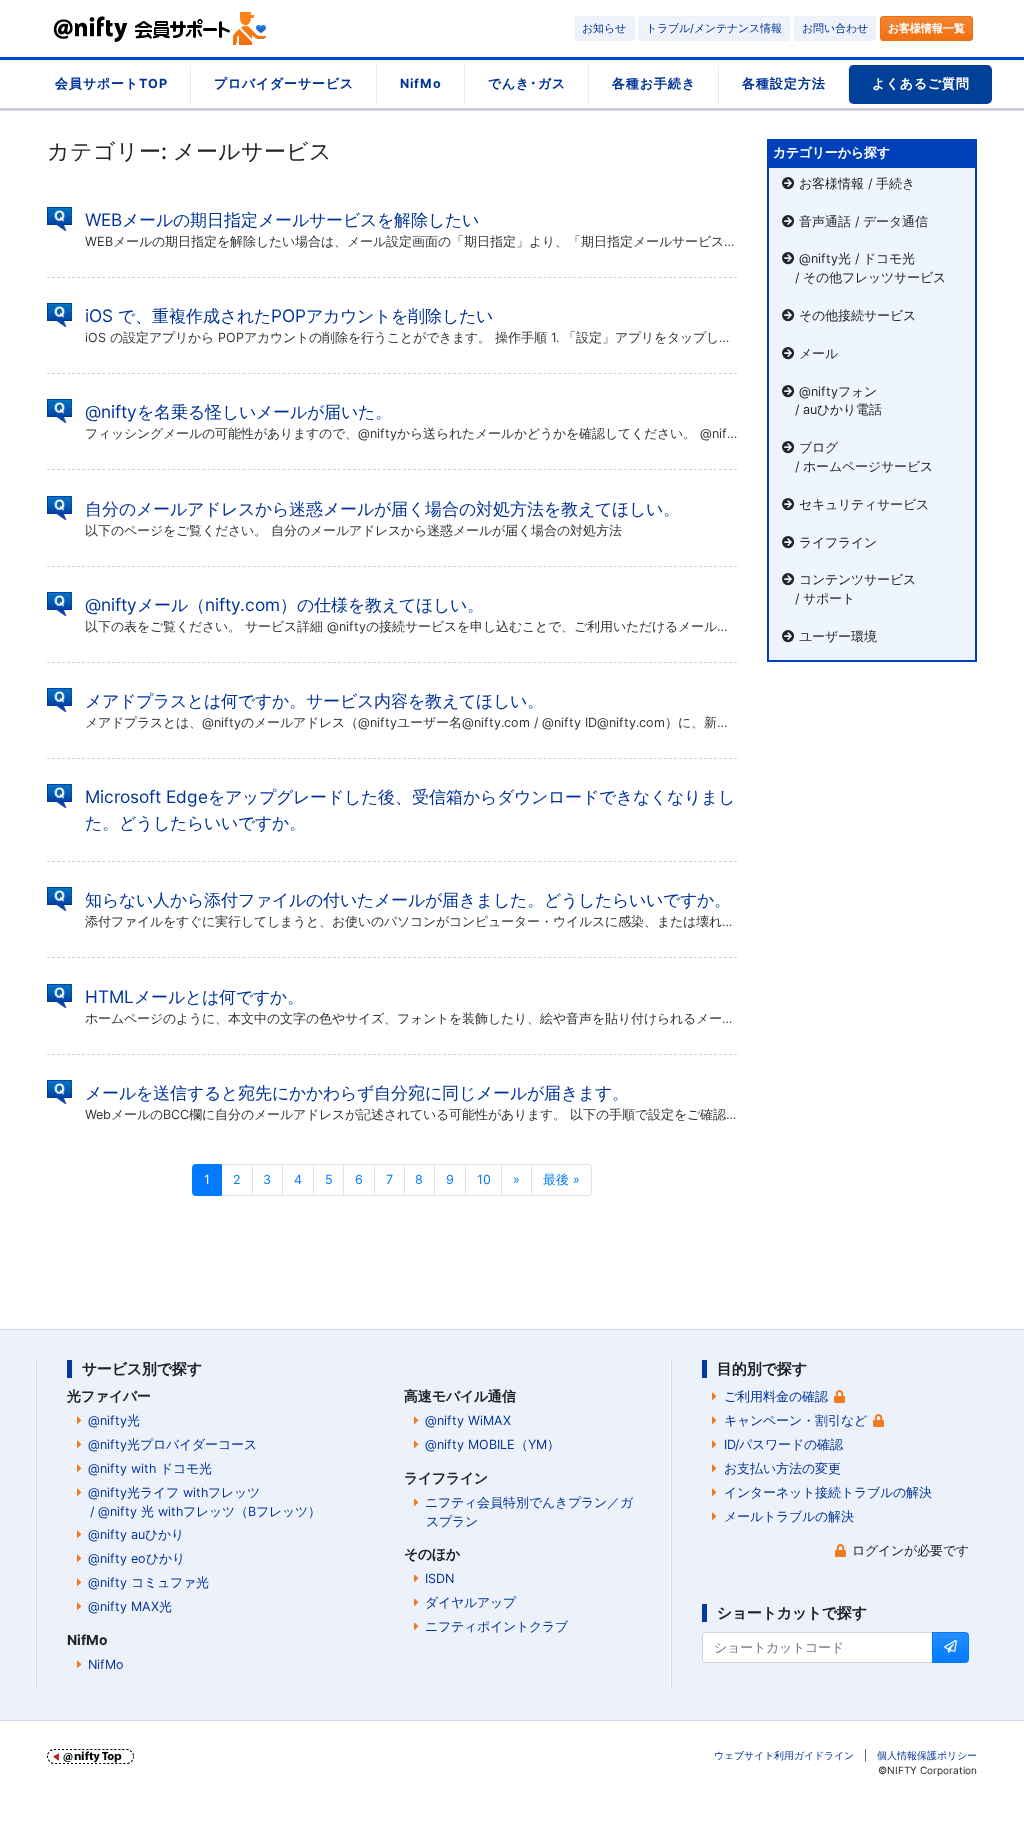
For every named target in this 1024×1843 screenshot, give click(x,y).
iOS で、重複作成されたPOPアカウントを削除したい (289, 315)
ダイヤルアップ (470, 1602)
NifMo (421, 83)
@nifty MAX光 (130, 1606)
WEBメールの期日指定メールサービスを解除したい (282, 219)
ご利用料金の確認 (776, 1396)
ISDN (439, 1578)
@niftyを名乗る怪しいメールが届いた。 (238, 411)
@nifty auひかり (136, 1534)
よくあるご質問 (921, 83)
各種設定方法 (784, 83)
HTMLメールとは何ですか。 (194, 996)
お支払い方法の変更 (782, 1468)
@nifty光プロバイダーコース (172, 1444)
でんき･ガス (527, 83)
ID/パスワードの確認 (783, 1444)
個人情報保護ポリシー (927, 1755)
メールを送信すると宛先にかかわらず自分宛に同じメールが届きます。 (357, 1092)
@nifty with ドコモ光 (150, 1468)
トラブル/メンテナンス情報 (714, 28)
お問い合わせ (835, 28)
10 (484, 1179)
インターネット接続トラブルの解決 (828, 1492)
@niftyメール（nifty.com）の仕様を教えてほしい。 (284, 604)
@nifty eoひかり (136, 1558)
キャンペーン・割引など (795, 1420)
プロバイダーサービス (284, 83)
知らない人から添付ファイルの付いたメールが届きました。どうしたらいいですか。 (408, 899)
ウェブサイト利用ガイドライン (784, 1755)
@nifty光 (114, 1420)
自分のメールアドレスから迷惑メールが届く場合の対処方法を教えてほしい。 (382, 508)
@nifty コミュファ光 (148, 1582)
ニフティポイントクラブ (496, 1626)
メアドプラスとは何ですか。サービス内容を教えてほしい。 (314, 700)
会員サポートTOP (111, 83)
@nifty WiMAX (468, 1420)
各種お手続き (654, 83)
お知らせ (604, 28)
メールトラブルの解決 (789, 1516)
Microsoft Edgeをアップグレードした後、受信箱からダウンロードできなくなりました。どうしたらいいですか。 (410, 809)
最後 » (561, 1179)
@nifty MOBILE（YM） (492, 1444)
